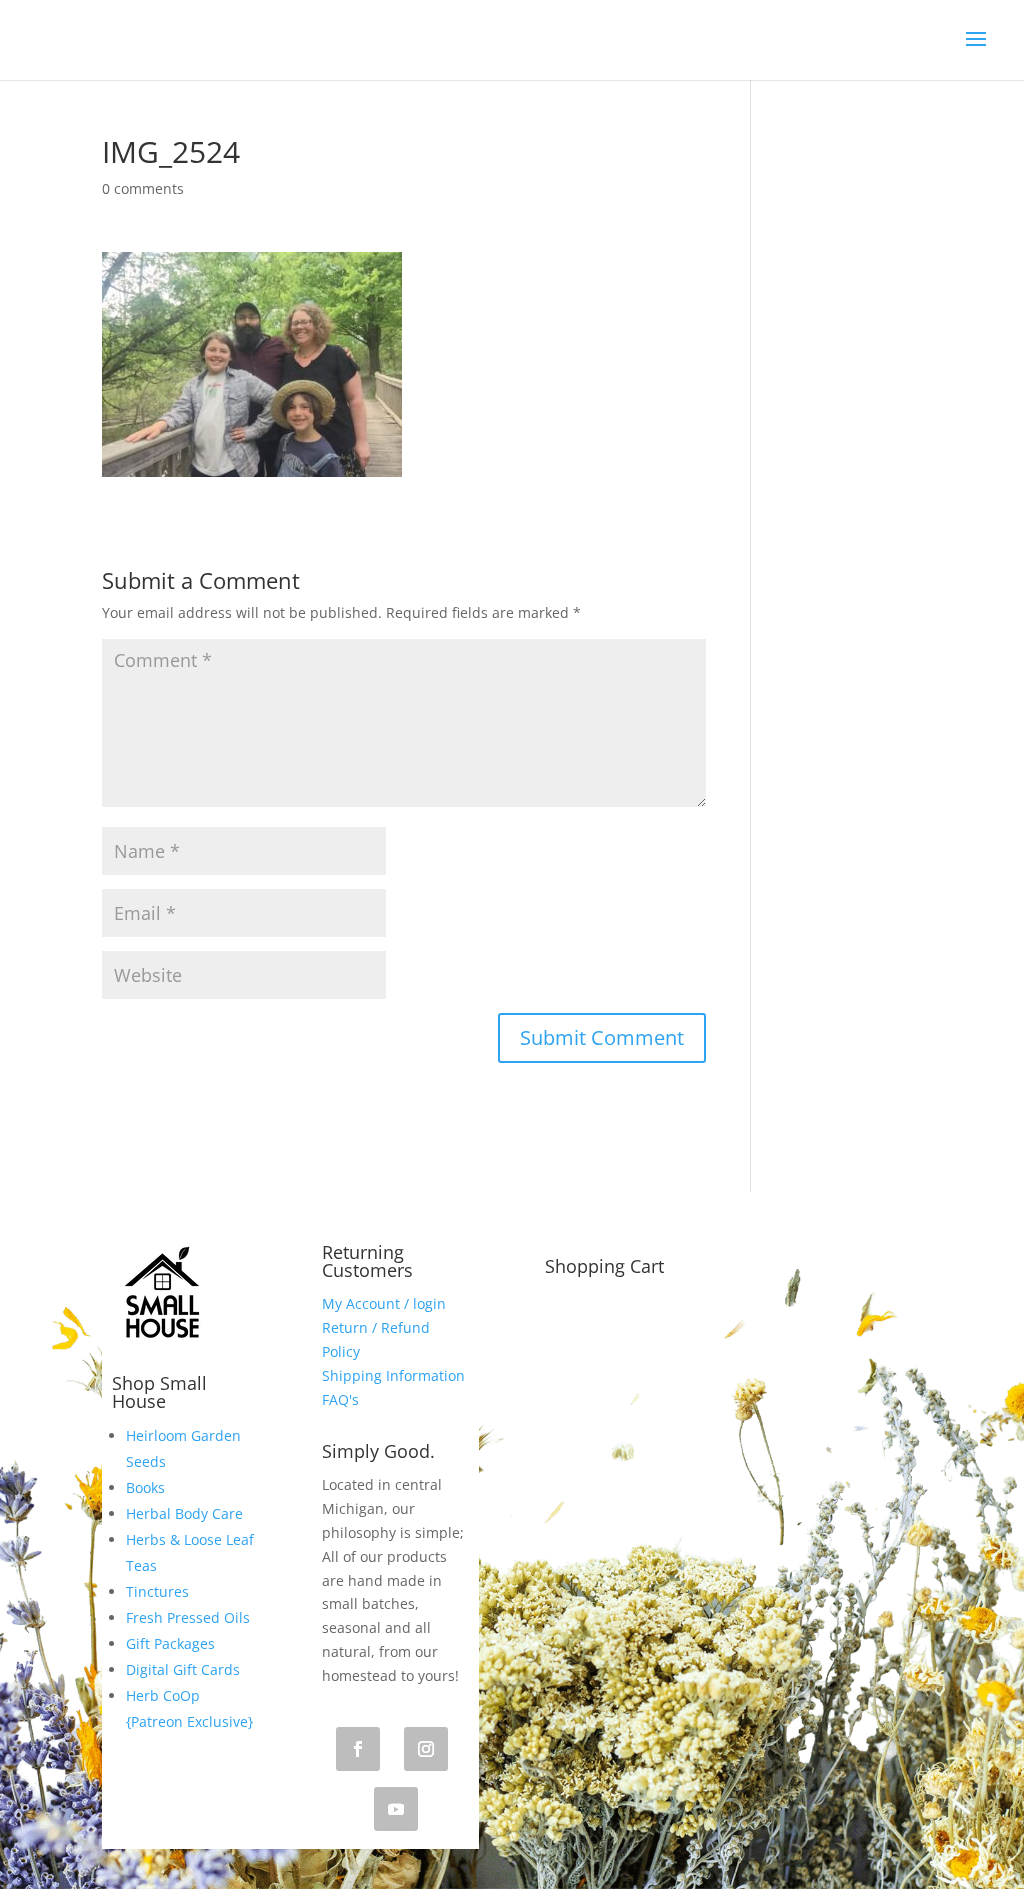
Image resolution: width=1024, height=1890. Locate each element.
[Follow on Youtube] (396, 1809)
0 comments (143, 188)
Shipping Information (393, 1375)
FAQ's (340, 1399)
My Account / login (384, 1303)
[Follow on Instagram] (426, 1749)
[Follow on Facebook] (358, 1749)
